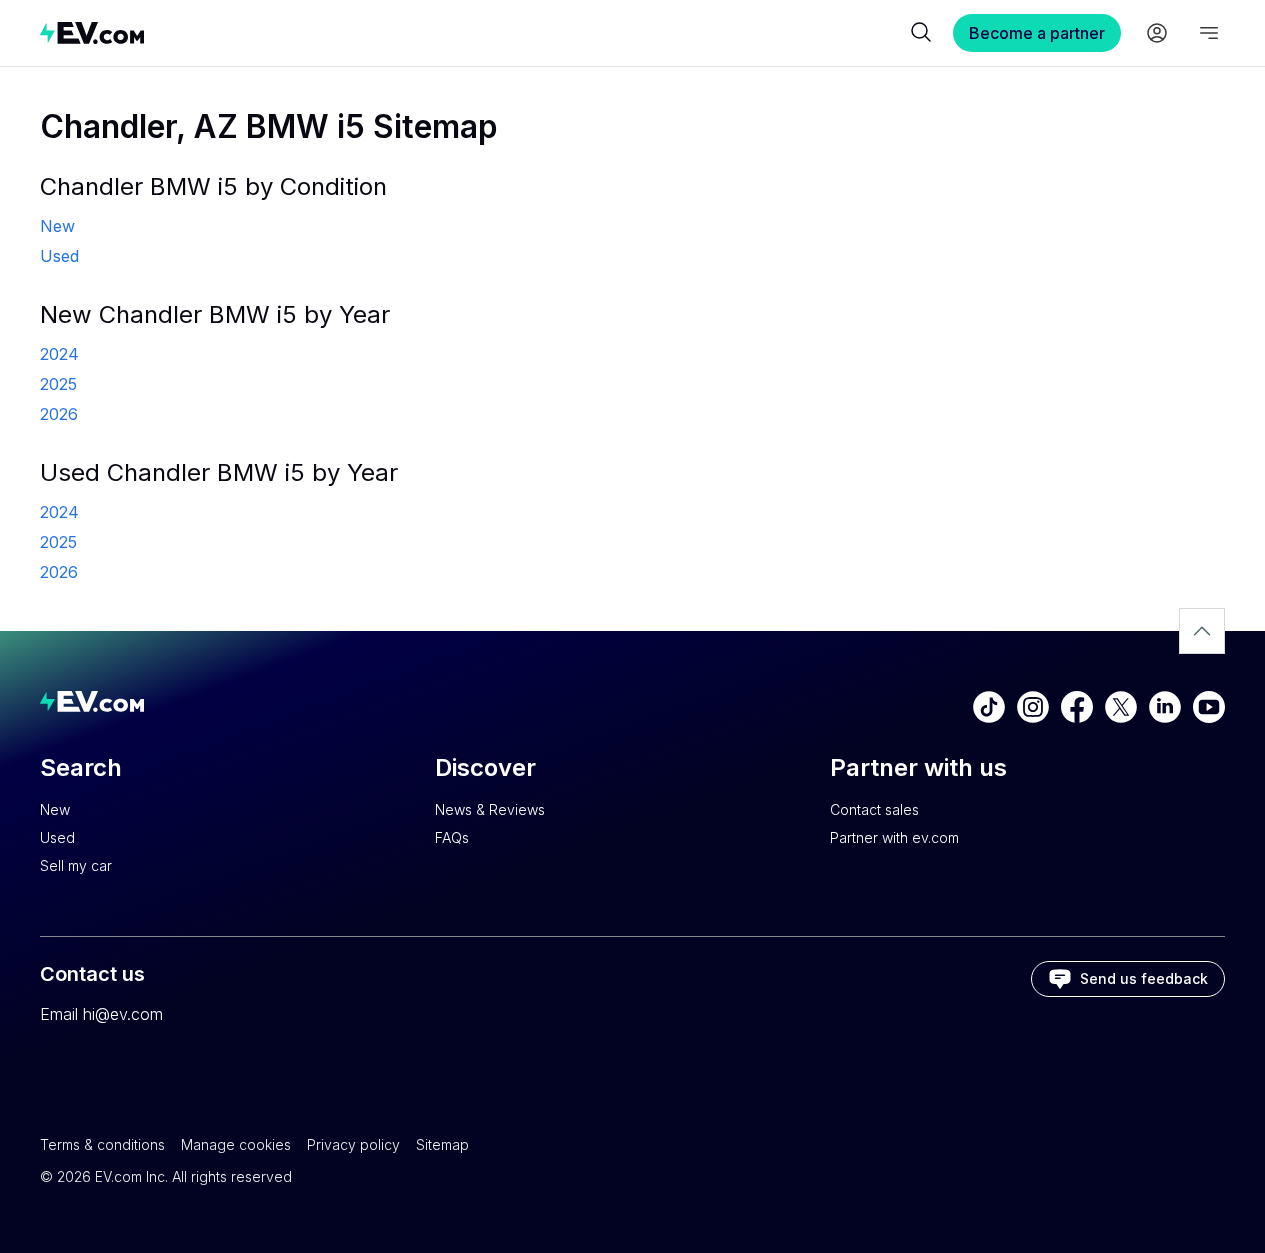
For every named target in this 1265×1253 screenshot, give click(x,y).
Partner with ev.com (894, 837)
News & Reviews (490, 809)
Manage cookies (236, 1144)
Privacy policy (353, 1144)
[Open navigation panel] (1209, 33)
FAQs (452, 837)
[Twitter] (1121, 707)
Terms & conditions (102, 1144)
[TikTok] (989, 707)
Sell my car (76, 865)
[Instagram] (1033, 707)
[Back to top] (1202, 631)
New (55, 809)
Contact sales (874, 809)
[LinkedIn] (1165, 707)
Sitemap (442, 1144)
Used (57, 837)
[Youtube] (1209, 707)
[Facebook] (1077, 707)
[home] (472, 32)
